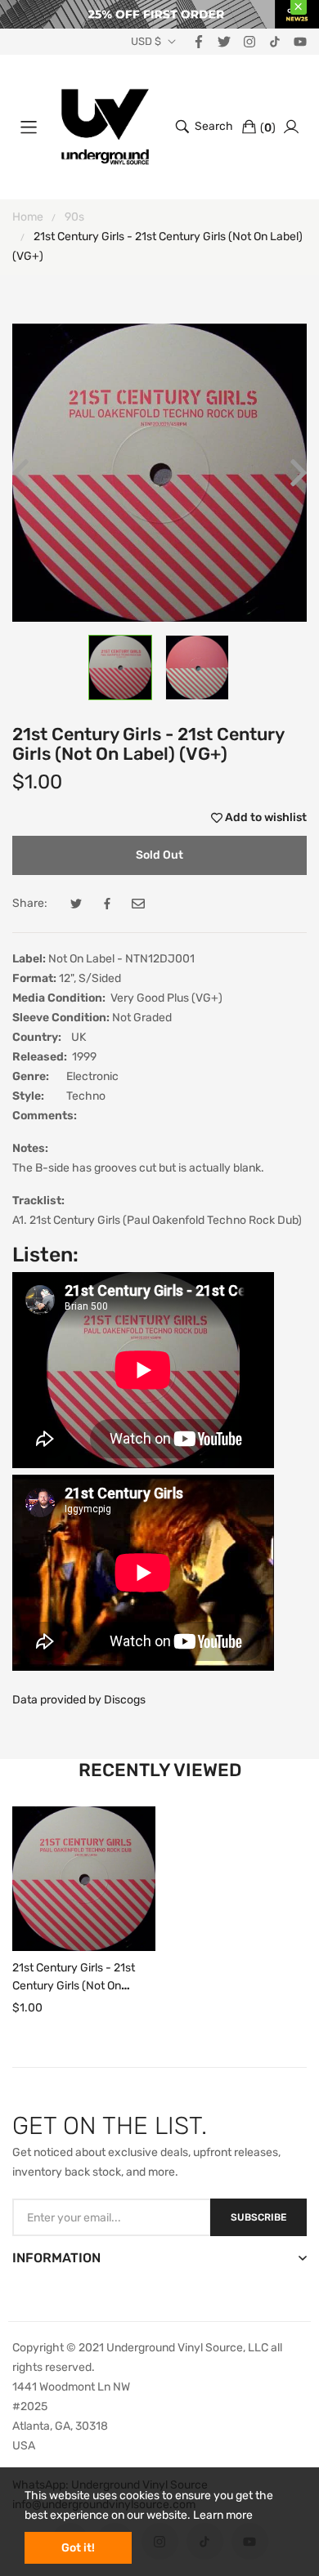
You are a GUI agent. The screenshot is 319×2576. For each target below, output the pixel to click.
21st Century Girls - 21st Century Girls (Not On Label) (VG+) (74, 1986)
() (268, 128)
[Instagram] (249, 41)
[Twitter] (224, 41)
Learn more (223, 2515)
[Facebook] (199, 41)
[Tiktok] (275, 41)
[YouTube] (300, 41)
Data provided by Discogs (79, 1700)
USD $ (146, 42)
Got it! (78, 2548)
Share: (30, 903)
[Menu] (29, 127)
